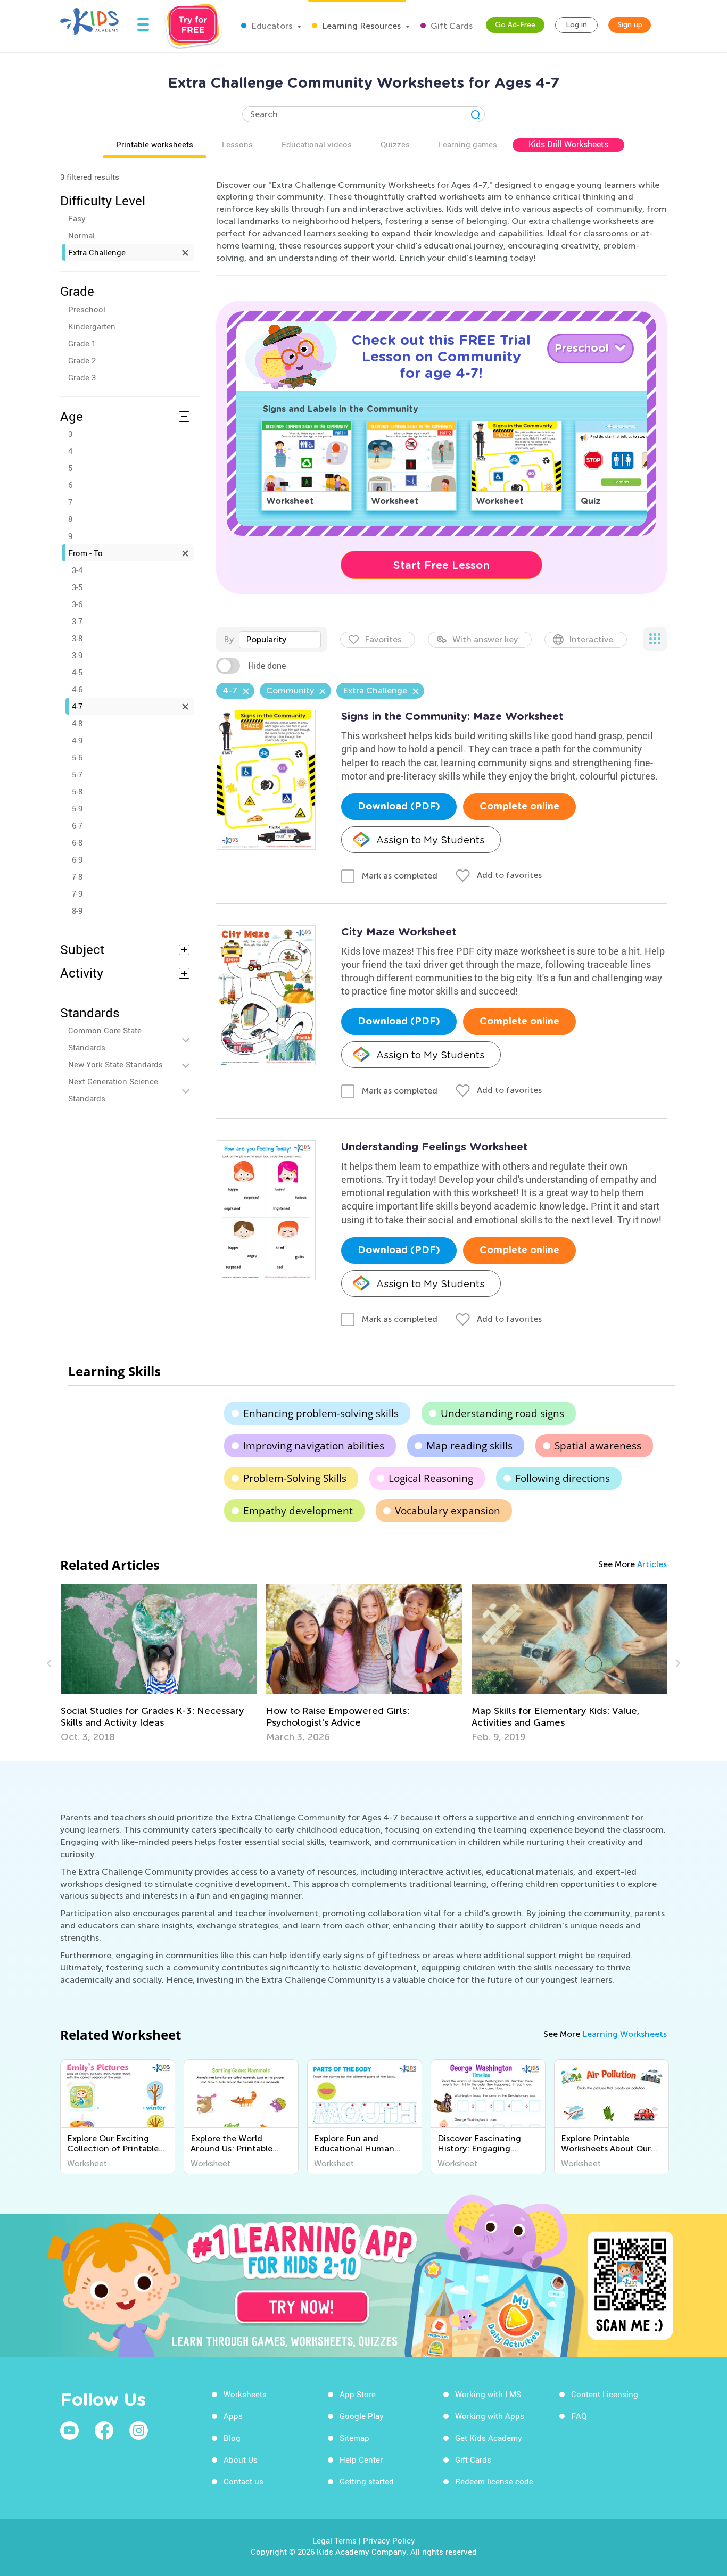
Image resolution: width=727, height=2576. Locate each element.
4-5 (77, 672)
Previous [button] (51, 1663)
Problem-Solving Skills (295, 1478)
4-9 (77, 740)
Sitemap (354, 2438)
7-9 (77, 893)
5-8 (77, 791)
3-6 (77, 604)
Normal (81, 235)
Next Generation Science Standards (113, 1090)
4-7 (77, 706)
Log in (576, 25)
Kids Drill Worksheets (568, 144)
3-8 (77, 638)
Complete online (519, 807)
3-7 (77, 621)
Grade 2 (82, 360)
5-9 (77, 808)
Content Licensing (605, 2394)
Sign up (630, 25)
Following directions (563, 1478)
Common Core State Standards (105, 1039)
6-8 (77, 842)
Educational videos (317, 144)
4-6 (77, 689)
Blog (232, 2438)
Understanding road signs (502, 1413)
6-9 (77, 859)
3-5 (77, 587)
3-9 (77, 655)
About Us (241, 2459)
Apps (233, 2416)
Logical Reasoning (431, 1478)
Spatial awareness (598, 1446)
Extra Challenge (97, 252)
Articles (652, 1564)
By (229, 639)
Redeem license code (494, 2481)
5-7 (77, 774)
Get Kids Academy (489, 2438)
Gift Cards (451, 26)
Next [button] (676, 1663)
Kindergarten (92, 326)
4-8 (77, 723)
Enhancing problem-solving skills (321, 1413)
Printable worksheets (155, 144)
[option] (159, 1663)
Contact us (243, 2481)
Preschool (87, 309)
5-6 (77, 757)
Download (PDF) (399, 807)
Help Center (361, 2459)
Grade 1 (82, 343)
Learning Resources (360, 26)
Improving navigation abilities (314, 1446)
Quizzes (395, 144)
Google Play (362, 2416)
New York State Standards (115, 1064)
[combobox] (280, 640)
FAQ (579, 2416)
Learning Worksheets (625, 2034)
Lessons (237, 144)
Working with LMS (488, 2394)
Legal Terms (334, 2540)
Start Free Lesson (441, 565)
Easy (77, 218)
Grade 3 (82, 377)
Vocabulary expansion (448, 1511)
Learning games (468, 144)
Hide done (267, 666)
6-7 (77, 825)
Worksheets (245, 2394)
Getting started (367, 2481)
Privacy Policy (389, 2540)
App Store (358, 2394)
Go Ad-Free (515, 25)
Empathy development (298, 1511)
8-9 (77, 910)
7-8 (77, 876)
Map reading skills (469, 1446)
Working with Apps (490, 2416)
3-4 (77, 570)
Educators (271, 26)
